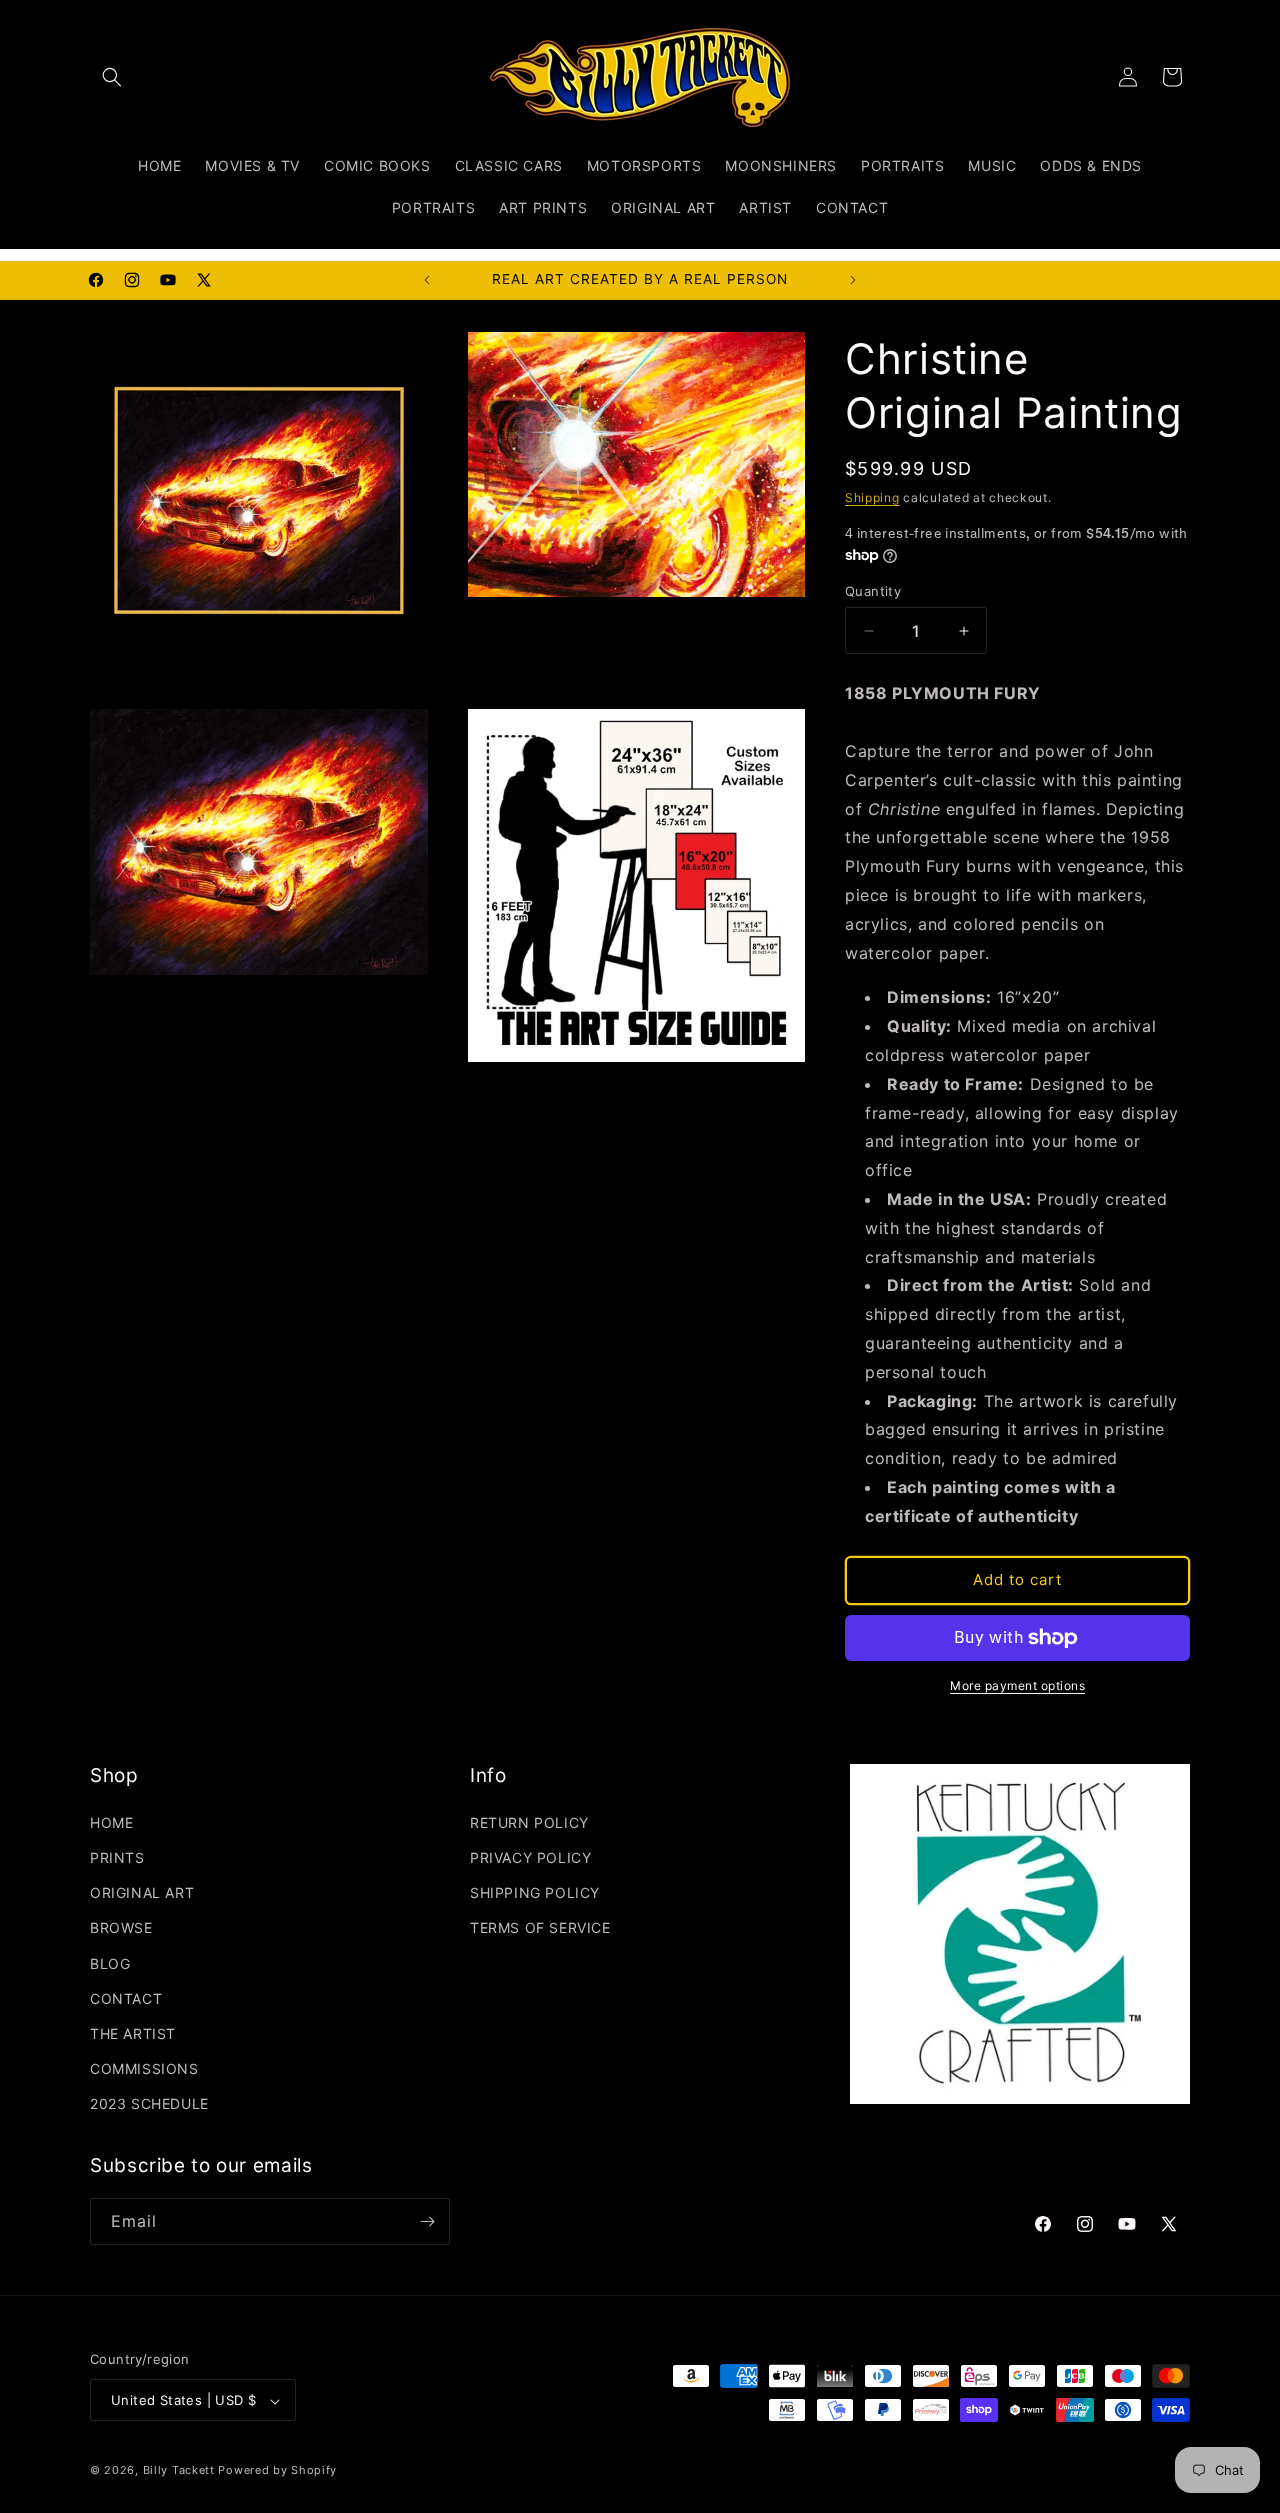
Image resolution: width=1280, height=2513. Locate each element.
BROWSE (121, 1928)
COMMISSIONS (144, 2068)
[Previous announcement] (427, 280)
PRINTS (117, 1857)
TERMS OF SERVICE (540, 1928)
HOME (111, 1822)
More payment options (1017, 1685)
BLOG (110, 1963)
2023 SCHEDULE (149, 2104)
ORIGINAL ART (142, 1892)
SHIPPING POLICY (535, 1892)
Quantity (873, 591)
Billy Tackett (179, 2471)
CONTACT (126, 1998)
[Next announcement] (853, 280)
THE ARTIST (133, 2033)
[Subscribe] (427, 2221)
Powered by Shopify (277, 2471)
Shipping (872, 497)
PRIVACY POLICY (530, 1857)
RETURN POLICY (529, 1822)
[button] (112, 77)
